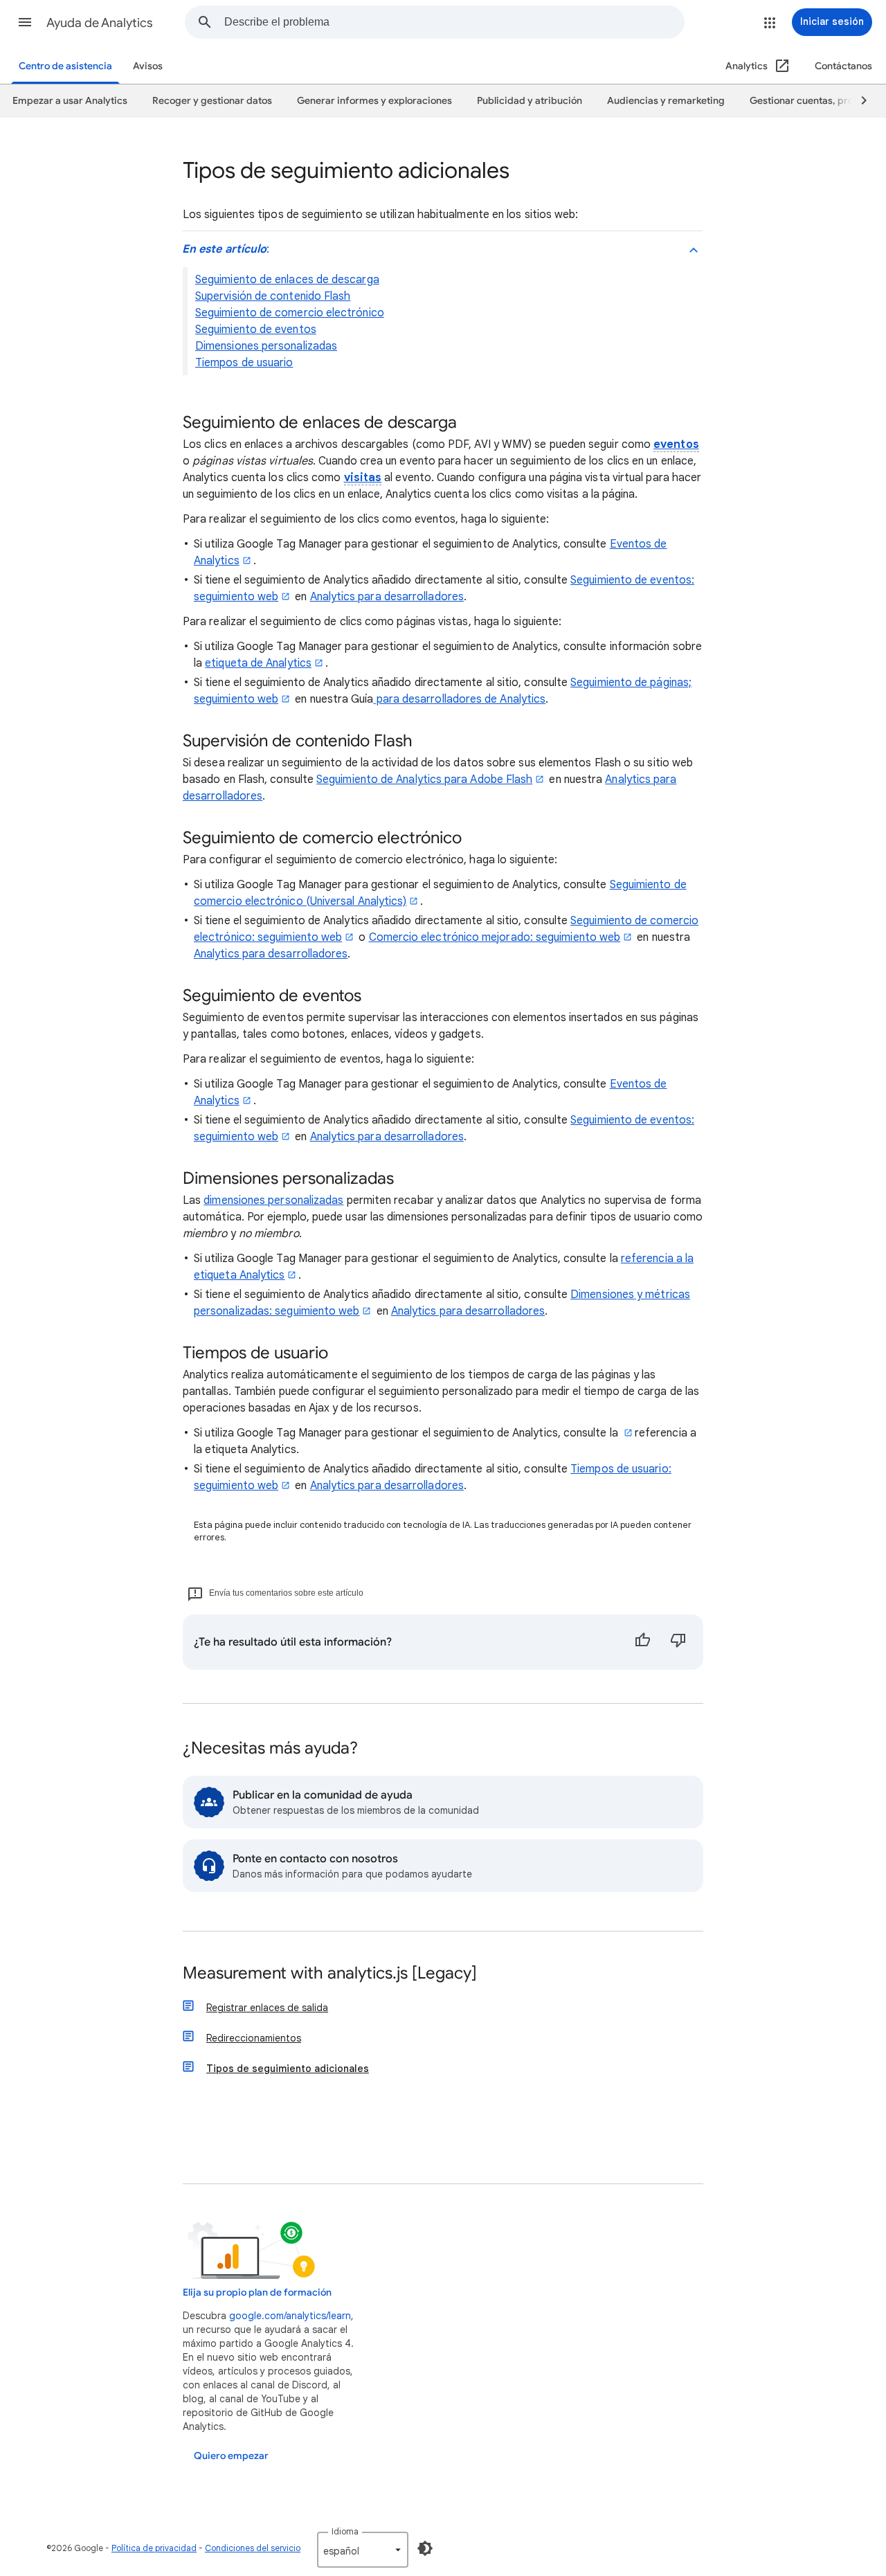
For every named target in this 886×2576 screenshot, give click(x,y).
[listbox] (363, 2550)
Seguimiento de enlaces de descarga (287, 280)
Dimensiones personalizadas (266, 346)
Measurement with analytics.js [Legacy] (330, 1974)
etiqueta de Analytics (258, 663)
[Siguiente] (858, 101)
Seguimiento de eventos (256, 330)
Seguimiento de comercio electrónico (290, 313)
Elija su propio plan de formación (257, 2293)
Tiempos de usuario (244, 363)
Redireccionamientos (254, 2038)
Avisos (148, 66)
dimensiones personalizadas (273, 1200)
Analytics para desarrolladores (387, 597)
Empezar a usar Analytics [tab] (70, 101)
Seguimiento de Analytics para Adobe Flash (424, 780)
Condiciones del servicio (253, 2548)
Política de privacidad (154, 2548)
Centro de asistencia (65, 66)
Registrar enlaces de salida (267, 2008)
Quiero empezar (231, 2456)
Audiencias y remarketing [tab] (666, 101)
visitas (363, 478)
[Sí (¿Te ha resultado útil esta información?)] (642, 1642)
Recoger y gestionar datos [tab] (212, 101)
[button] (25, 22)
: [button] (226, 249)
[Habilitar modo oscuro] (425, 2548)
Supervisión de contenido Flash (273, 296)
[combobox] (454, 22)
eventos (676, 444)
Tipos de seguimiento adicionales (288, 2069)
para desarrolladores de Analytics (459, 699)
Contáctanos (843, 66)
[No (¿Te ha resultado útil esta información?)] (678, 1642)
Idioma (345, 2531)
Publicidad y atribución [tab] (530, 101)
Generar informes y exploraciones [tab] (374, 101)
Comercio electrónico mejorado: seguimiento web (495, 937)
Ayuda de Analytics (100, 23)
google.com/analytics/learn (290, 2316)
